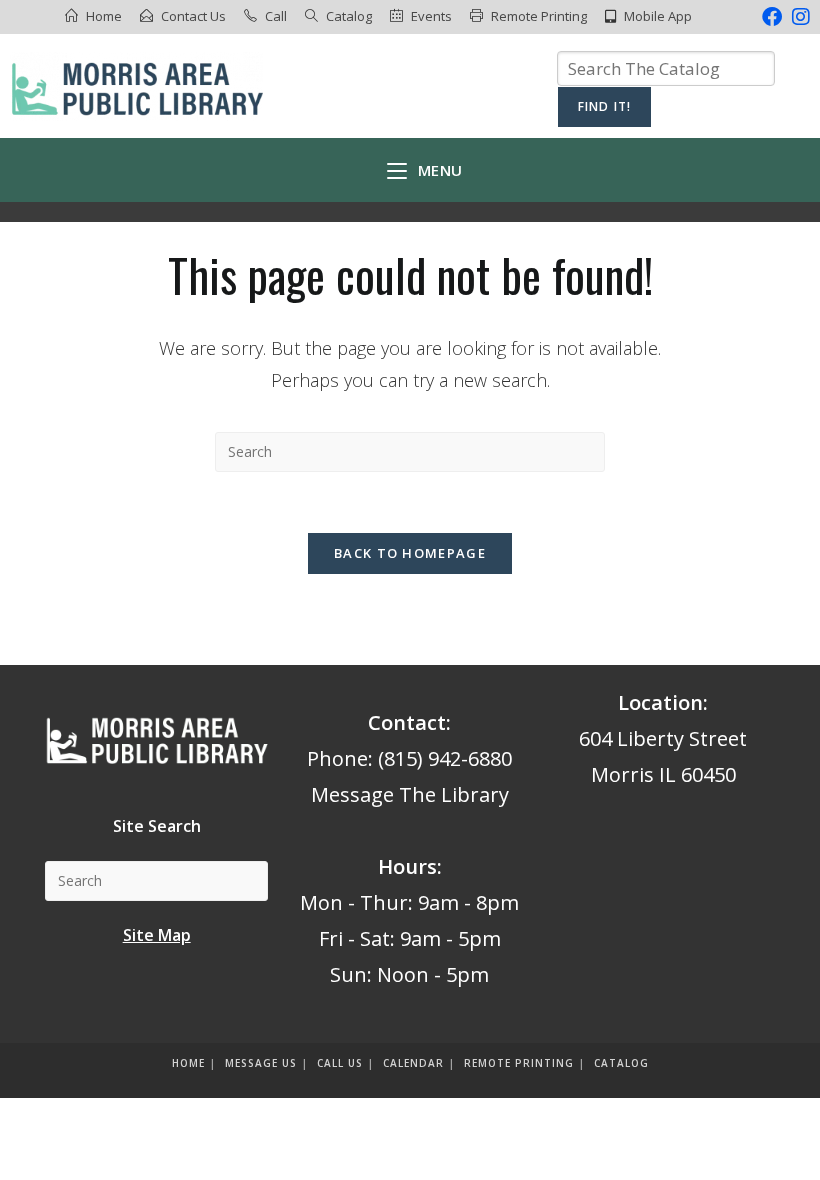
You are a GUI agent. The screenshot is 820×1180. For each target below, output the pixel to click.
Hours (407, 866)
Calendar (413, 1063)
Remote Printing (539, 16)
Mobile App (658, 16)
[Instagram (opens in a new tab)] (798, 17)
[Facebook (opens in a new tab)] (772, 17)
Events (431, 16)
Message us (261, 1063)
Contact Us (193, 16)
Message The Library (410, 794)
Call (276, 16)
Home (104, 16)
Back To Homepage (410, 553)
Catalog (349, 16)
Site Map (157, 935)
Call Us (340, 1063)
